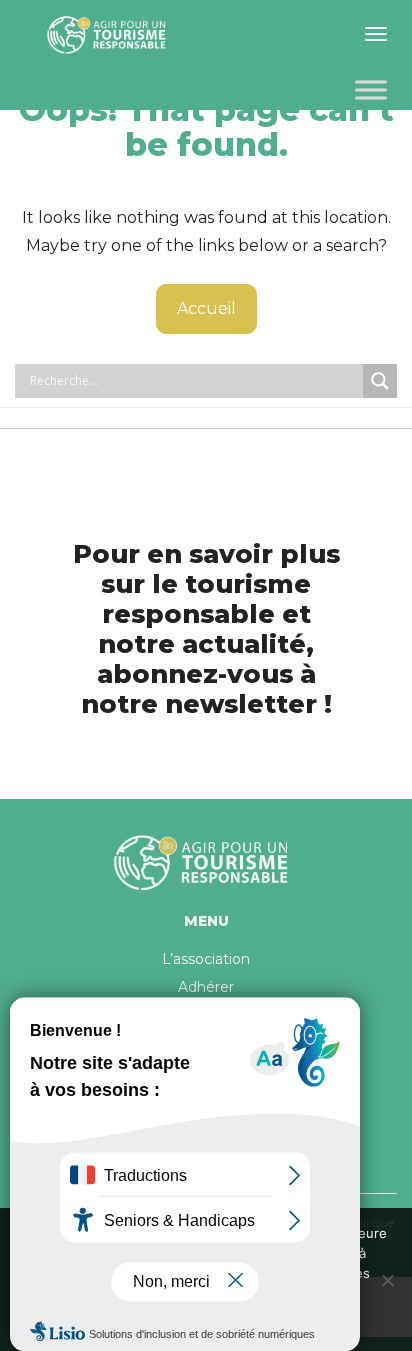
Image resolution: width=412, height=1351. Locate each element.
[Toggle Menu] (371, 89)
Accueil (206, 308)
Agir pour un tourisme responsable (110, 35)
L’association (206, 959)
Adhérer (206, 987)
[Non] (387, 1280)
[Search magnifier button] (380, 381)
